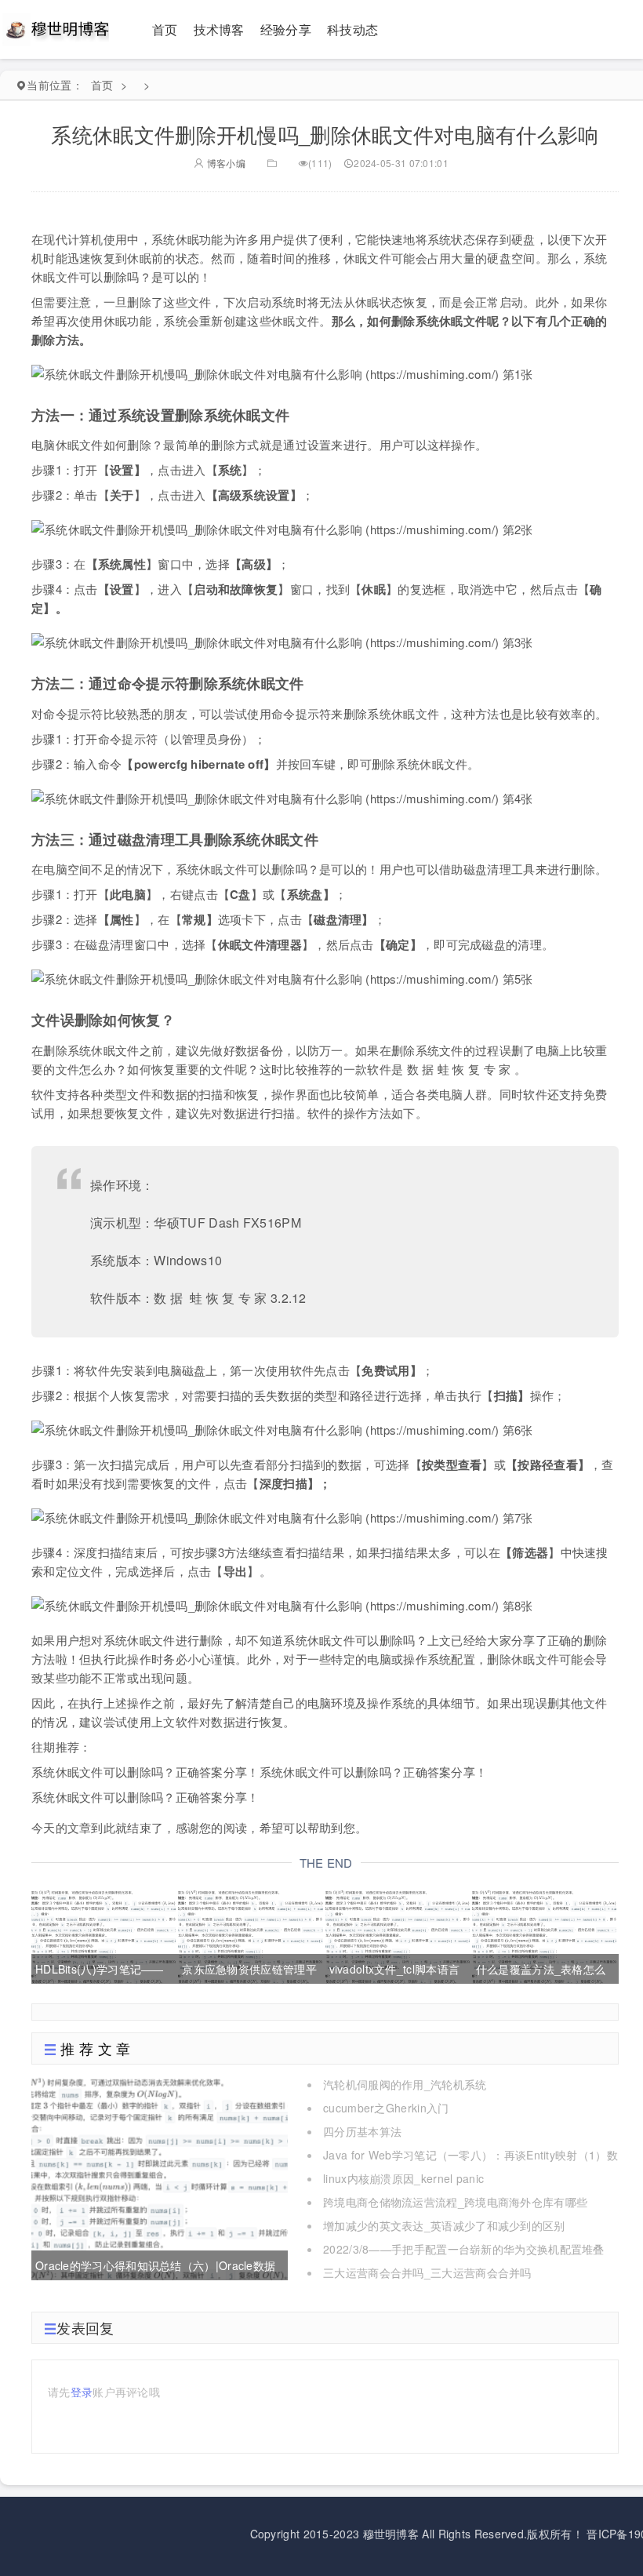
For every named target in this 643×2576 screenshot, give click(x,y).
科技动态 (352, 29)
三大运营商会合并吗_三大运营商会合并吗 (427, 2272)
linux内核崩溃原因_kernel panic (403, 2178)
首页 (165, 29)
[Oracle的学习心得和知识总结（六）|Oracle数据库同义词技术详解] (160, 2177)
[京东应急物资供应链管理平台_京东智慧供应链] (250, 1935)
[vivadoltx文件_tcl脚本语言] (398, 1935)
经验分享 (286, 29)
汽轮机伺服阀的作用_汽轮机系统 (405, 2084)
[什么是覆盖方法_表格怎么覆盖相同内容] (544, 1935)
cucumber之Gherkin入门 (386, 2108)
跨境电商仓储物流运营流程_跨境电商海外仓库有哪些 (455, 2202)
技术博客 (219, 29)
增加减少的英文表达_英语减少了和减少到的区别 (444, 2225)
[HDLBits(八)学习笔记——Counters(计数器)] (104, 1935)
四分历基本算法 (362, 2131)
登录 (82, 2392)
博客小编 (225, 163)
